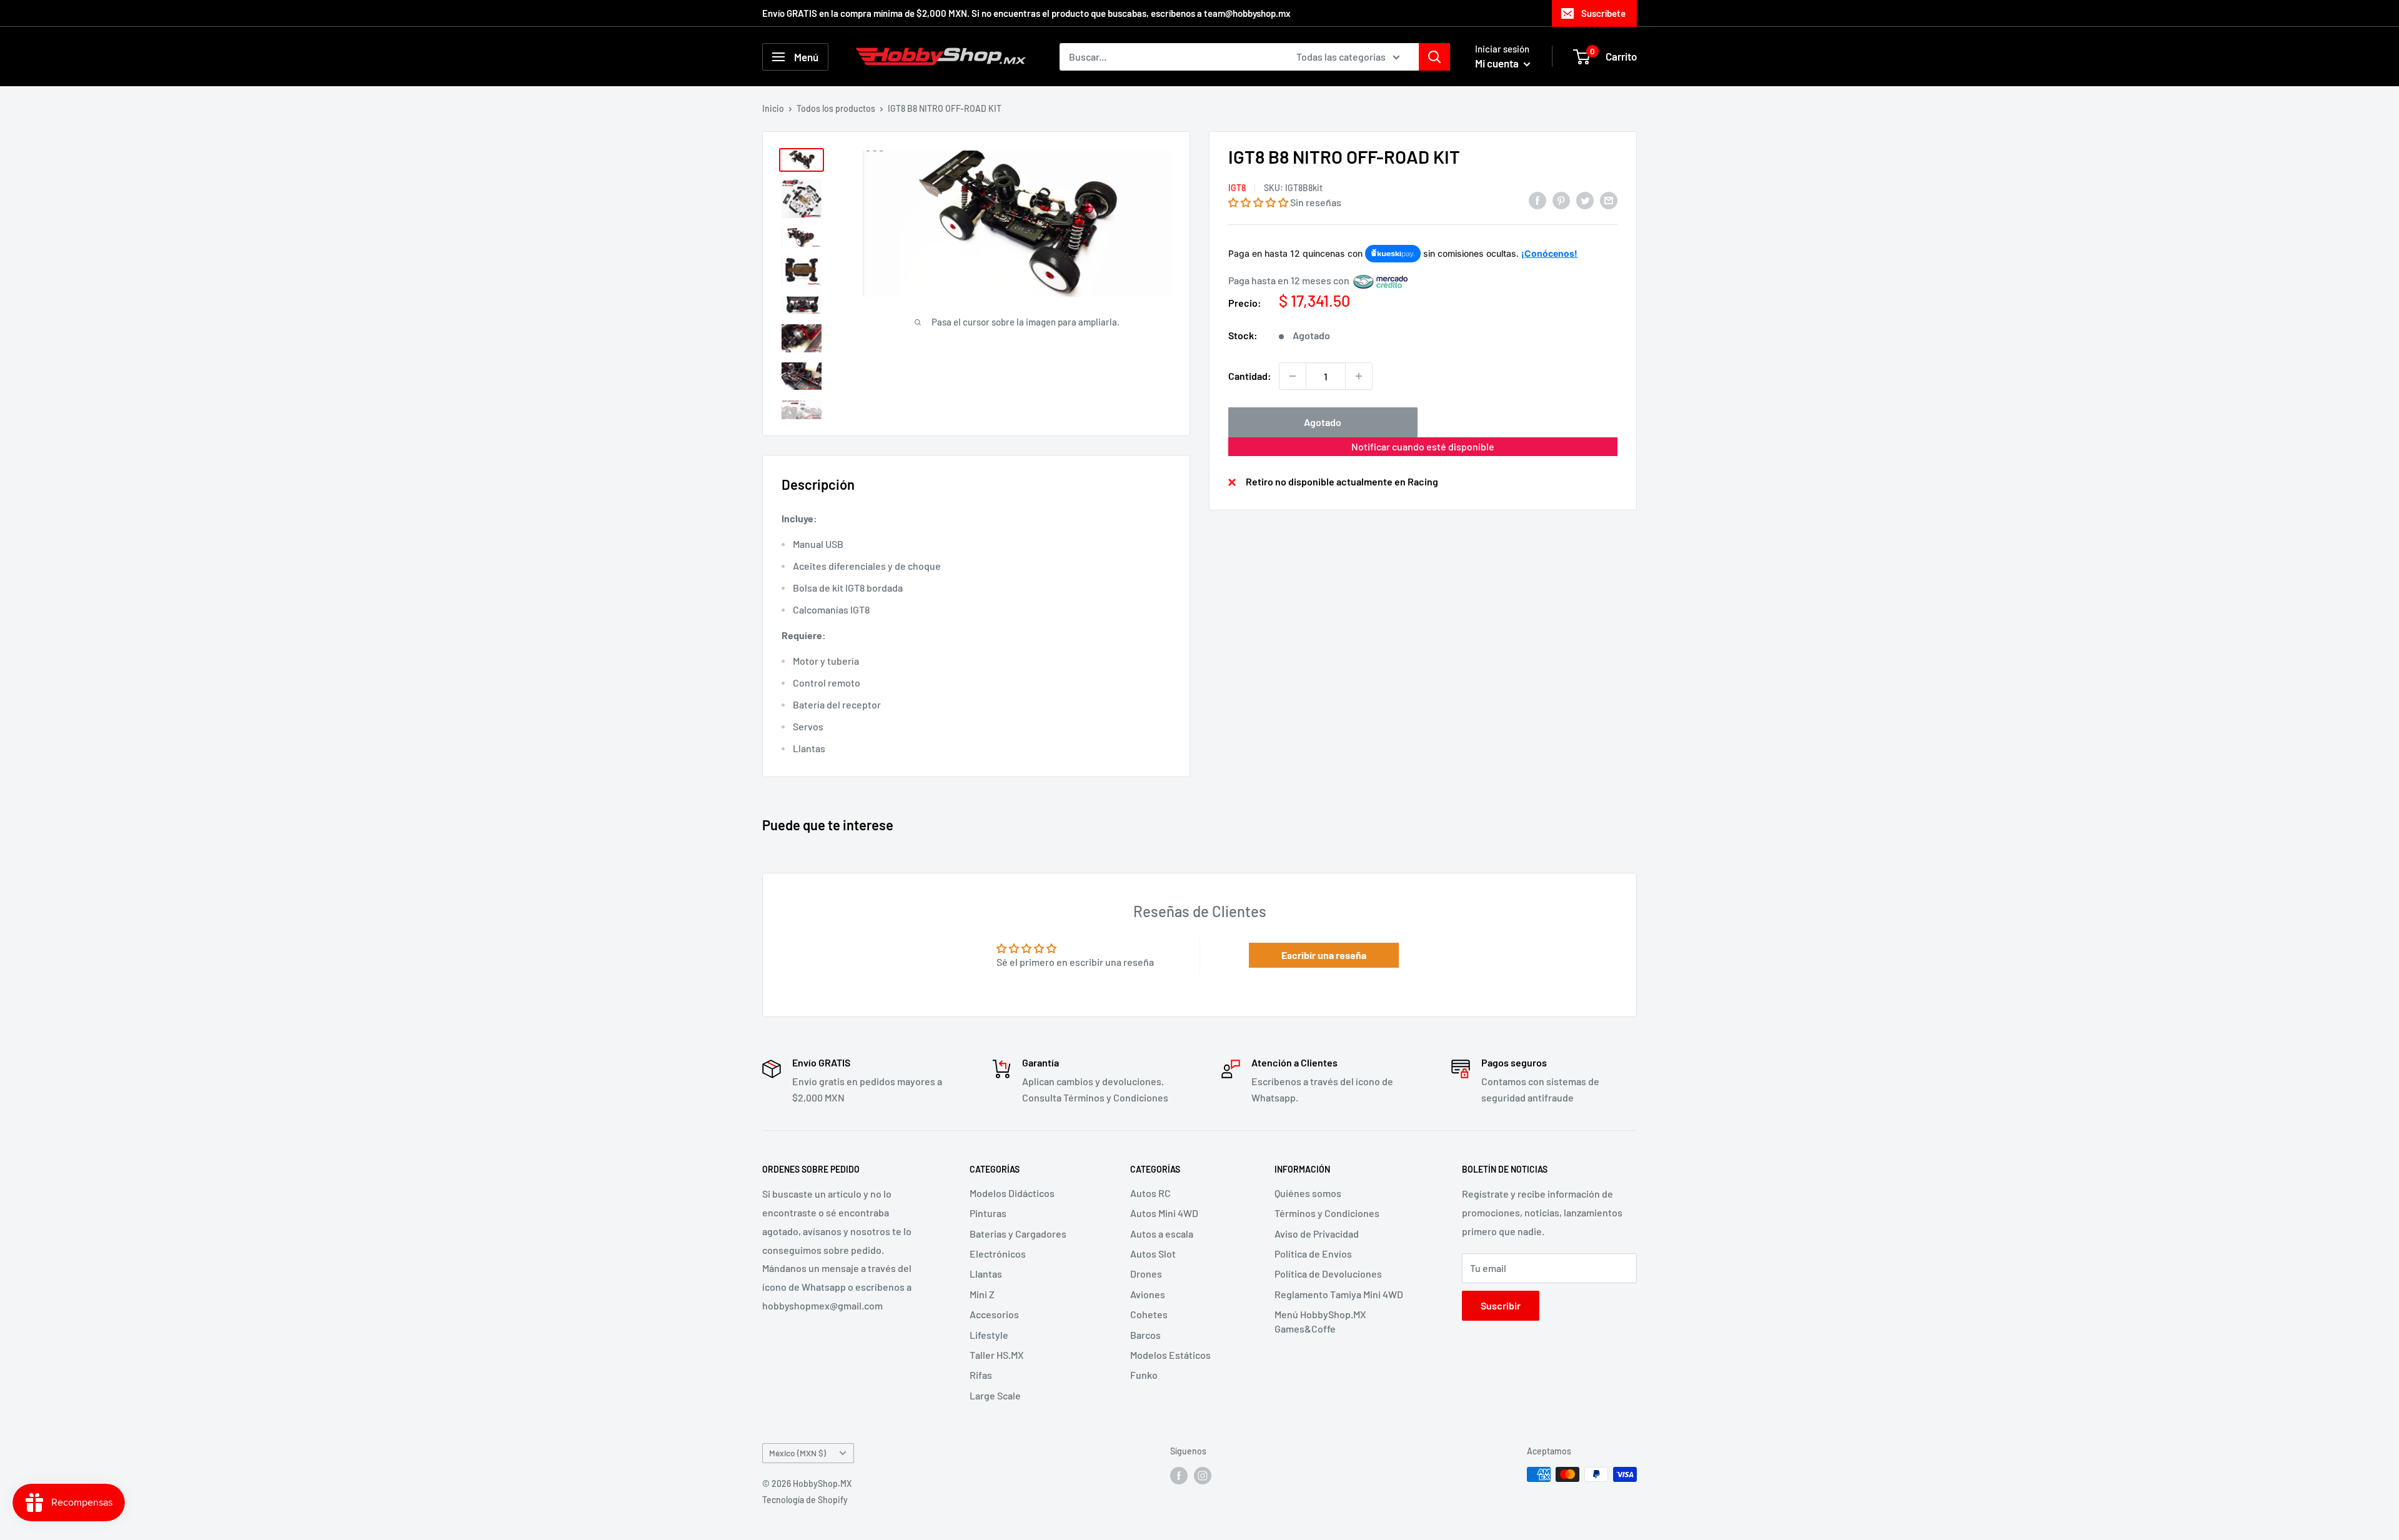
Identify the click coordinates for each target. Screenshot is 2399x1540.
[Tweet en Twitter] (1585, 200)
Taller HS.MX (997, 1355)
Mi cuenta (1498, 63)
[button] (1258, 202)
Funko (1144, 1375)
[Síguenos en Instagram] (1203, 1476)
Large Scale (995, 1395)
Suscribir (1501, 1305)
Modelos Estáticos (1170, 1355)
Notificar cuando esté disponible (1423, 446)
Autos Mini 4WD (1164, 1213)
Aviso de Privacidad (1317, 1234)
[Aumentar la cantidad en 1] (1359, 376)
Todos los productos (836, 108)
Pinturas (988, 1213)
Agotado (1323, 422)
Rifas (981, 1375)
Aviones (1148, 1294)
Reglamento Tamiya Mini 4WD (1339, 1294)
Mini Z (982, 1294)
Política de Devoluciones (1328, 1274)
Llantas (986, 1274)
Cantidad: (1250, 376)
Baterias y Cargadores (1018, 1234)
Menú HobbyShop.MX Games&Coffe (1320, 1321)
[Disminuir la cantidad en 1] (1293, 376)
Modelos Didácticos (1012, 1193)
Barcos (1145, 1335)
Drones (1146, 1274)
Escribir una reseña (1324, 955)
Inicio (773, 108)
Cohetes (1149, 1314)
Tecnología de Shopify (805, 1500)
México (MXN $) (797, 1453)
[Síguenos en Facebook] (1179, 1476)
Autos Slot (1153, 1254)
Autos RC (1150, 1193)
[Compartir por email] (1609, 200)
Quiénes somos (1308, 1193)
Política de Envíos (1313, 1254)
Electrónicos (998, 1254)
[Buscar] (1434, 57)
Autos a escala (1162, 1234)
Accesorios (994, 1314)
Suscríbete (1603, 13)
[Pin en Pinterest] (1561, 200)
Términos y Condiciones (1327, 1213)
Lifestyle (989, 1335)
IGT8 (1237, 188)
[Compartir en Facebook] (1537, 200)
